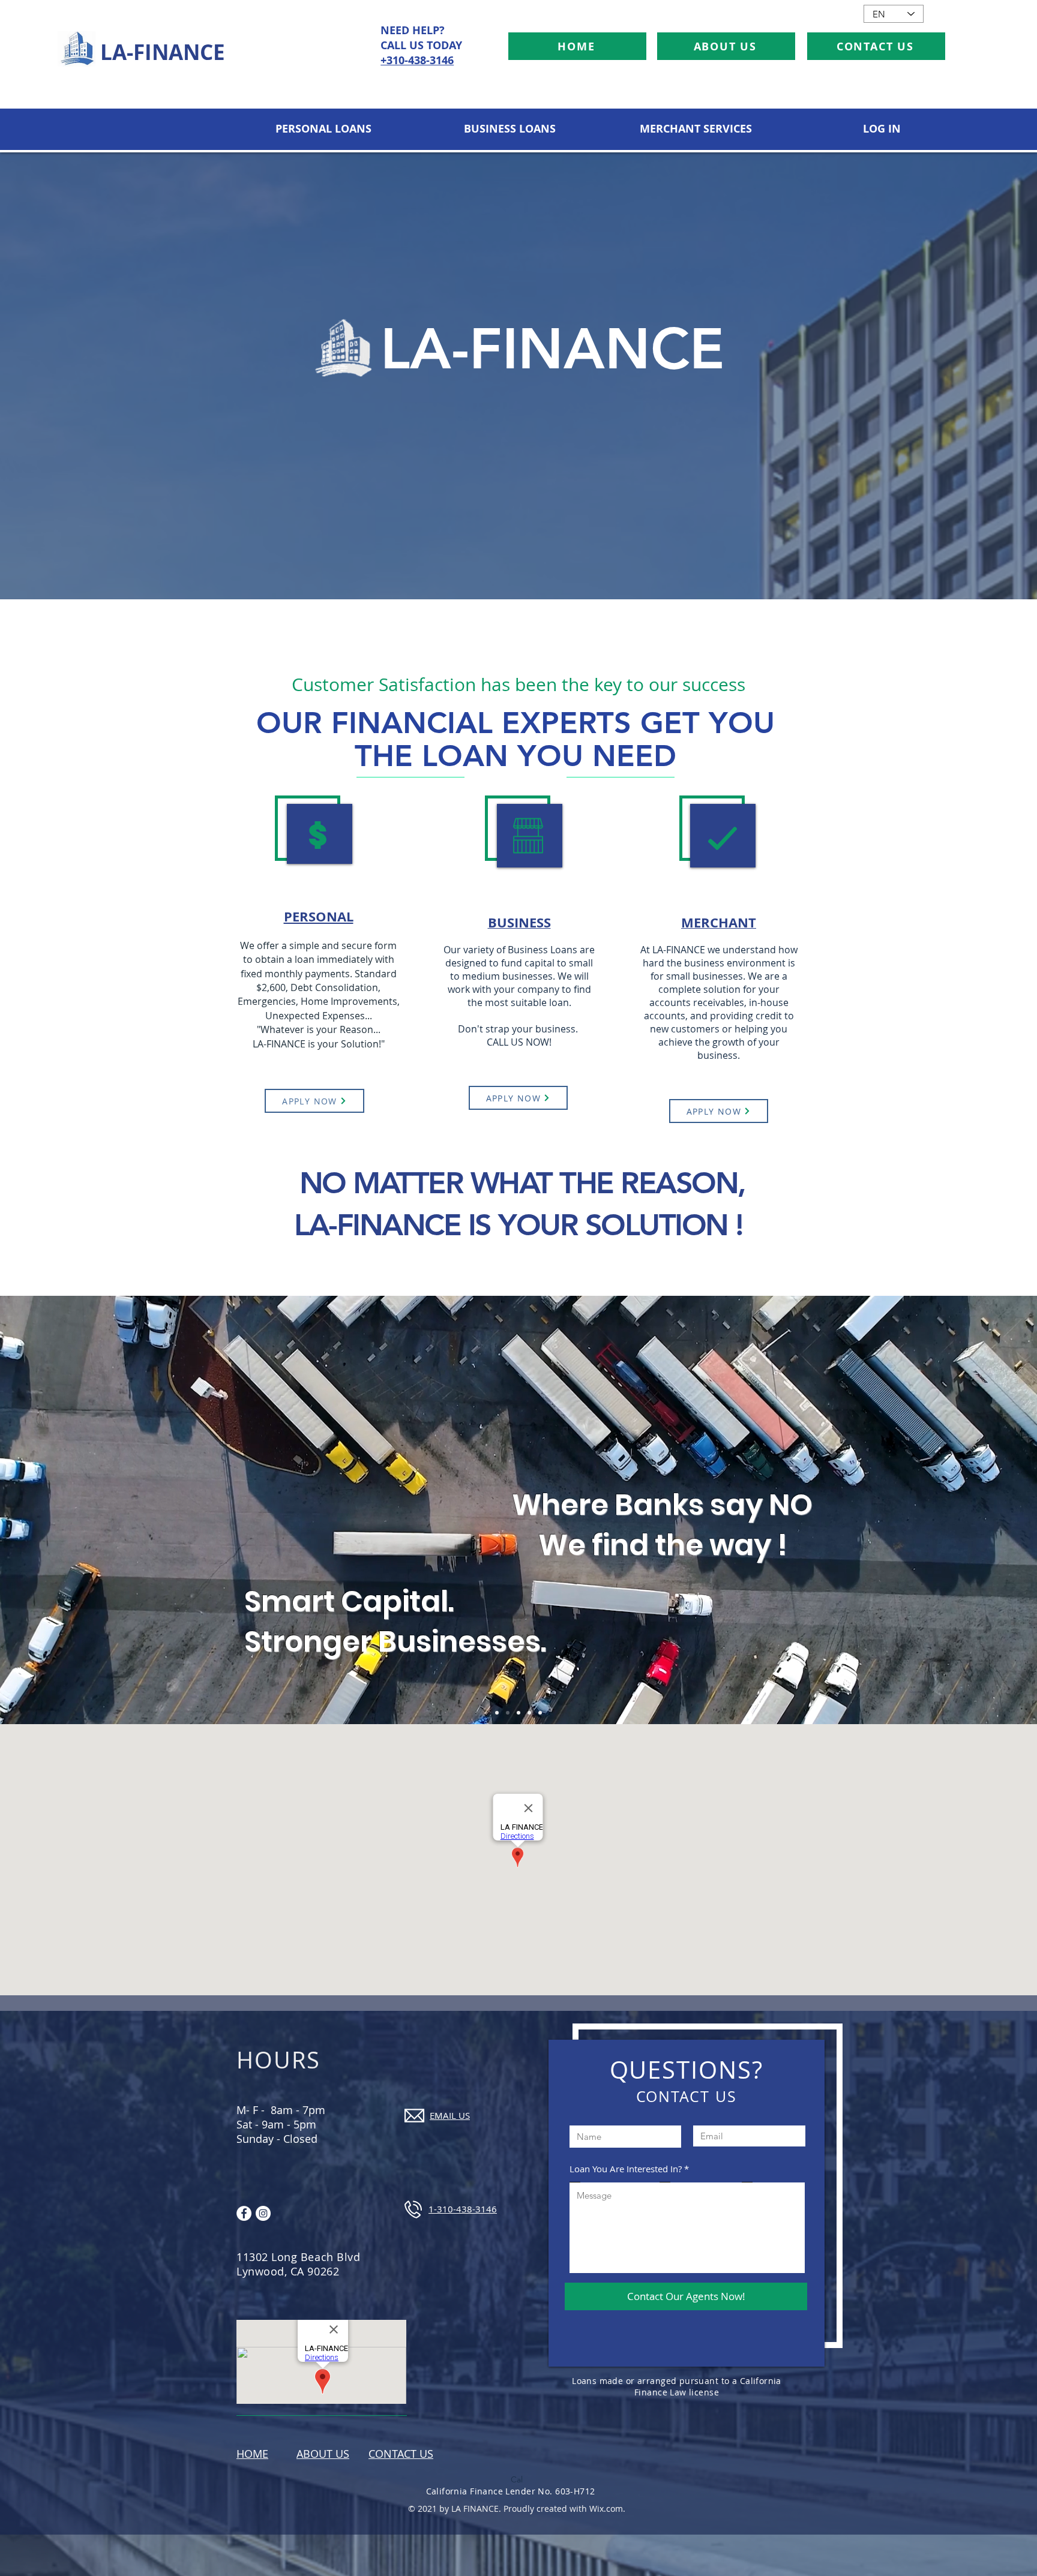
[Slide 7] (497, 1713)
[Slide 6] (508, 1713)
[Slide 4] (529, 1713)
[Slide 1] (518, 1713)
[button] (323, 129)
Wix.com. (607, 2509)
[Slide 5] (540, 1713)
